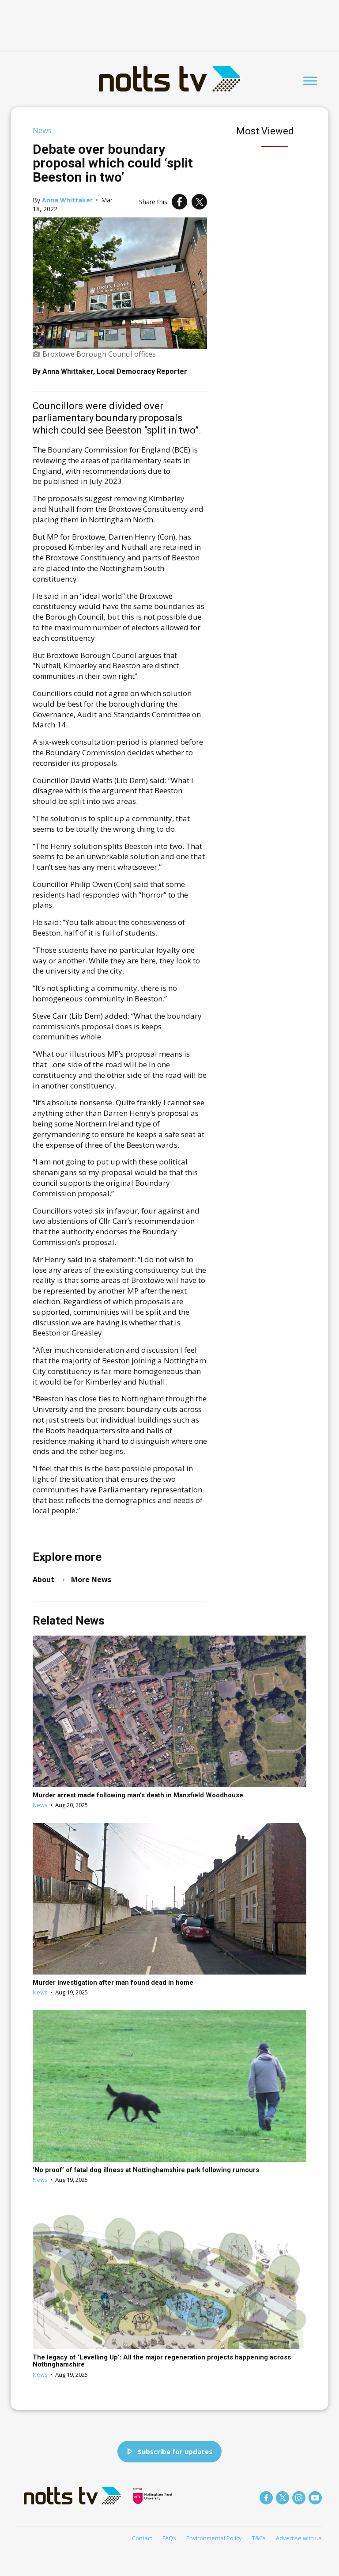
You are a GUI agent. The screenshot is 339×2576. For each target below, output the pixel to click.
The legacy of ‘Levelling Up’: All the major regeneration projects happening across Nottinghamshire (162, 2361)
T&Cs (259, 2538)
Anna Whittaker (67, 200)
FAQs (169, 2538)
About (43, 1579)
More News (91, 1579)
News (42, 130)
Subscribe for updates (175, 2451)
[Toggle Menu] (310, 81)
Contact (142, 2538)
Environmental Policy (214, 2538)
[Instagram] (299, 2498)
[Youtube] (315, 2498)
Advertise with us (299, 2538)
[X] (199, 202)
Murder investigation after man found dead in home (113, 1982)
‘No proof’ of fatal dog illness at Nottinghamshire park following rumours (146, 2170)
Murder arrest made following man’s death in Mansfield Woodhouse (138, 1795)
